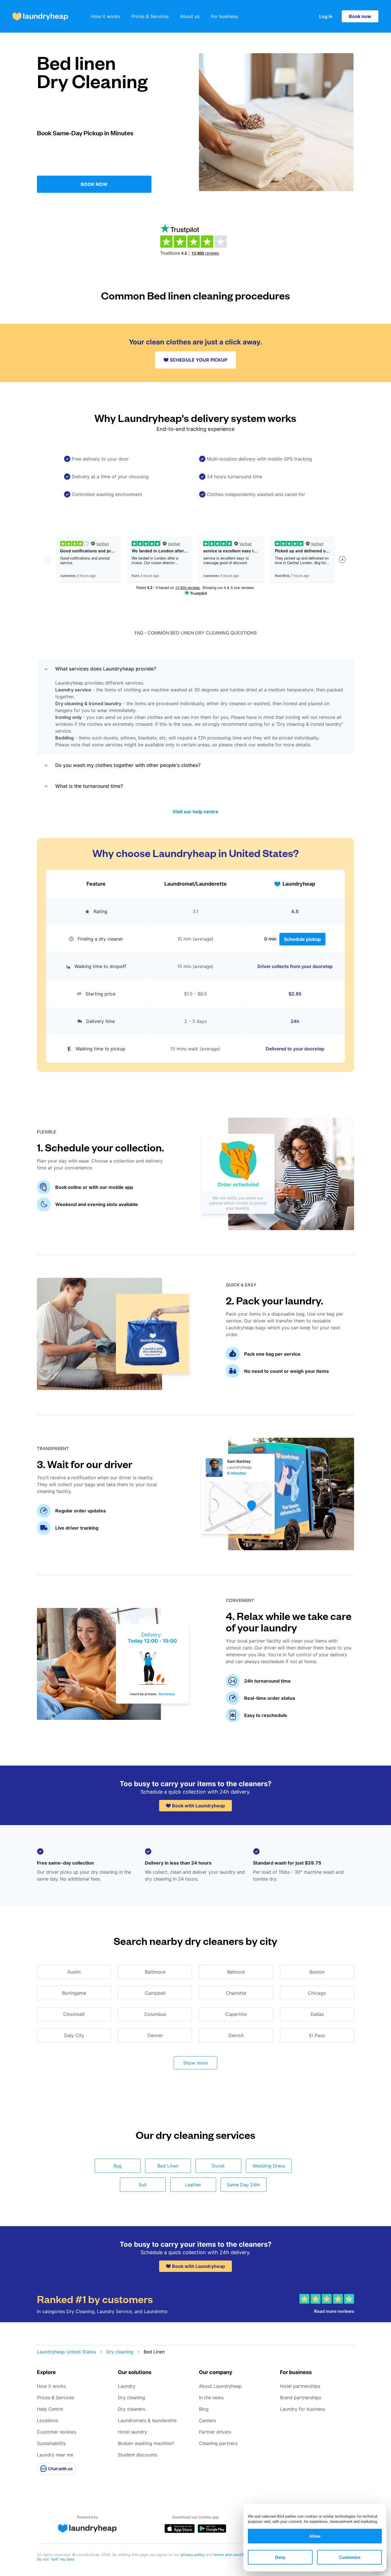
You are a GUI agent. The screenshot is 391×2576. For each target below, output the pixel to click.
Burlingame (74, 1993)
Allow (315, 2536)
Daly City (74, 2035)
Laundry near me (55, 2455)
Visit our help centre (195, 812)
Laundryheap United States (66, 2352)
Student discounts (138, 2455)
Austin (74, 1972)
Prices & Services (150, 16)
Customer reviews (57, 2432)
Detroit (236, 2035)
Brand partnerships (301, 2397)
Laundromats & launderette (147, 2420)
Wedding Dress (269, 2166)
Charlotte (236, 1993)
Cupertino (236, 2014)
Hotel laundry (133, 2432)
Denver (155, 2035)
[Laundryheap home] (40, 16)
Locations (48, 2420)
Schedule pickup (302, 939)
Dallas (317, 2014)
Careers (207, 2420)
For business (224, 16)
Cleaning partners (218, 2443)
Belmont (236, 1972)
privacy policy (193, 2555)
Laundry (127, 2386)
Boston (317, 1972)
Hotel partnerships (300, 2386)
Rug (118, 2166)
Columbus (155, 2014)
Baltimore (155, 1972)
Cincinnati (74, 2014)
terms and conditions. (233, 2555)
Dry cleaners (132, 2409)
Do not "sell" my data (56, 2559)
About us (190, 16)
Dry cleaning (120, 2352)
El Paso (317, 2035)
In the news (211, 2397)
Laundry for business (303, 2409)
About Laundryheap (220, 2386)
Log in (326, 16)
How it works (105, 16)
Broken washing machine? (146, 2443)
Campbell (155, 1993)
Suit (143, 2185)
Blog (204, 2409)
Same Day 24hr (243, 2185)
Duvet (218, 2166)
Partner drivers (215, 2432)
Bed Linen (168, 2166)
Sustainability (51, 2443)
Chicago (317, 1993)
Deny (280, 2557)
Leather (193, 2185)
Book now (360, 16)
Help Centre (50, 2409)
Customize (350, 2557)
